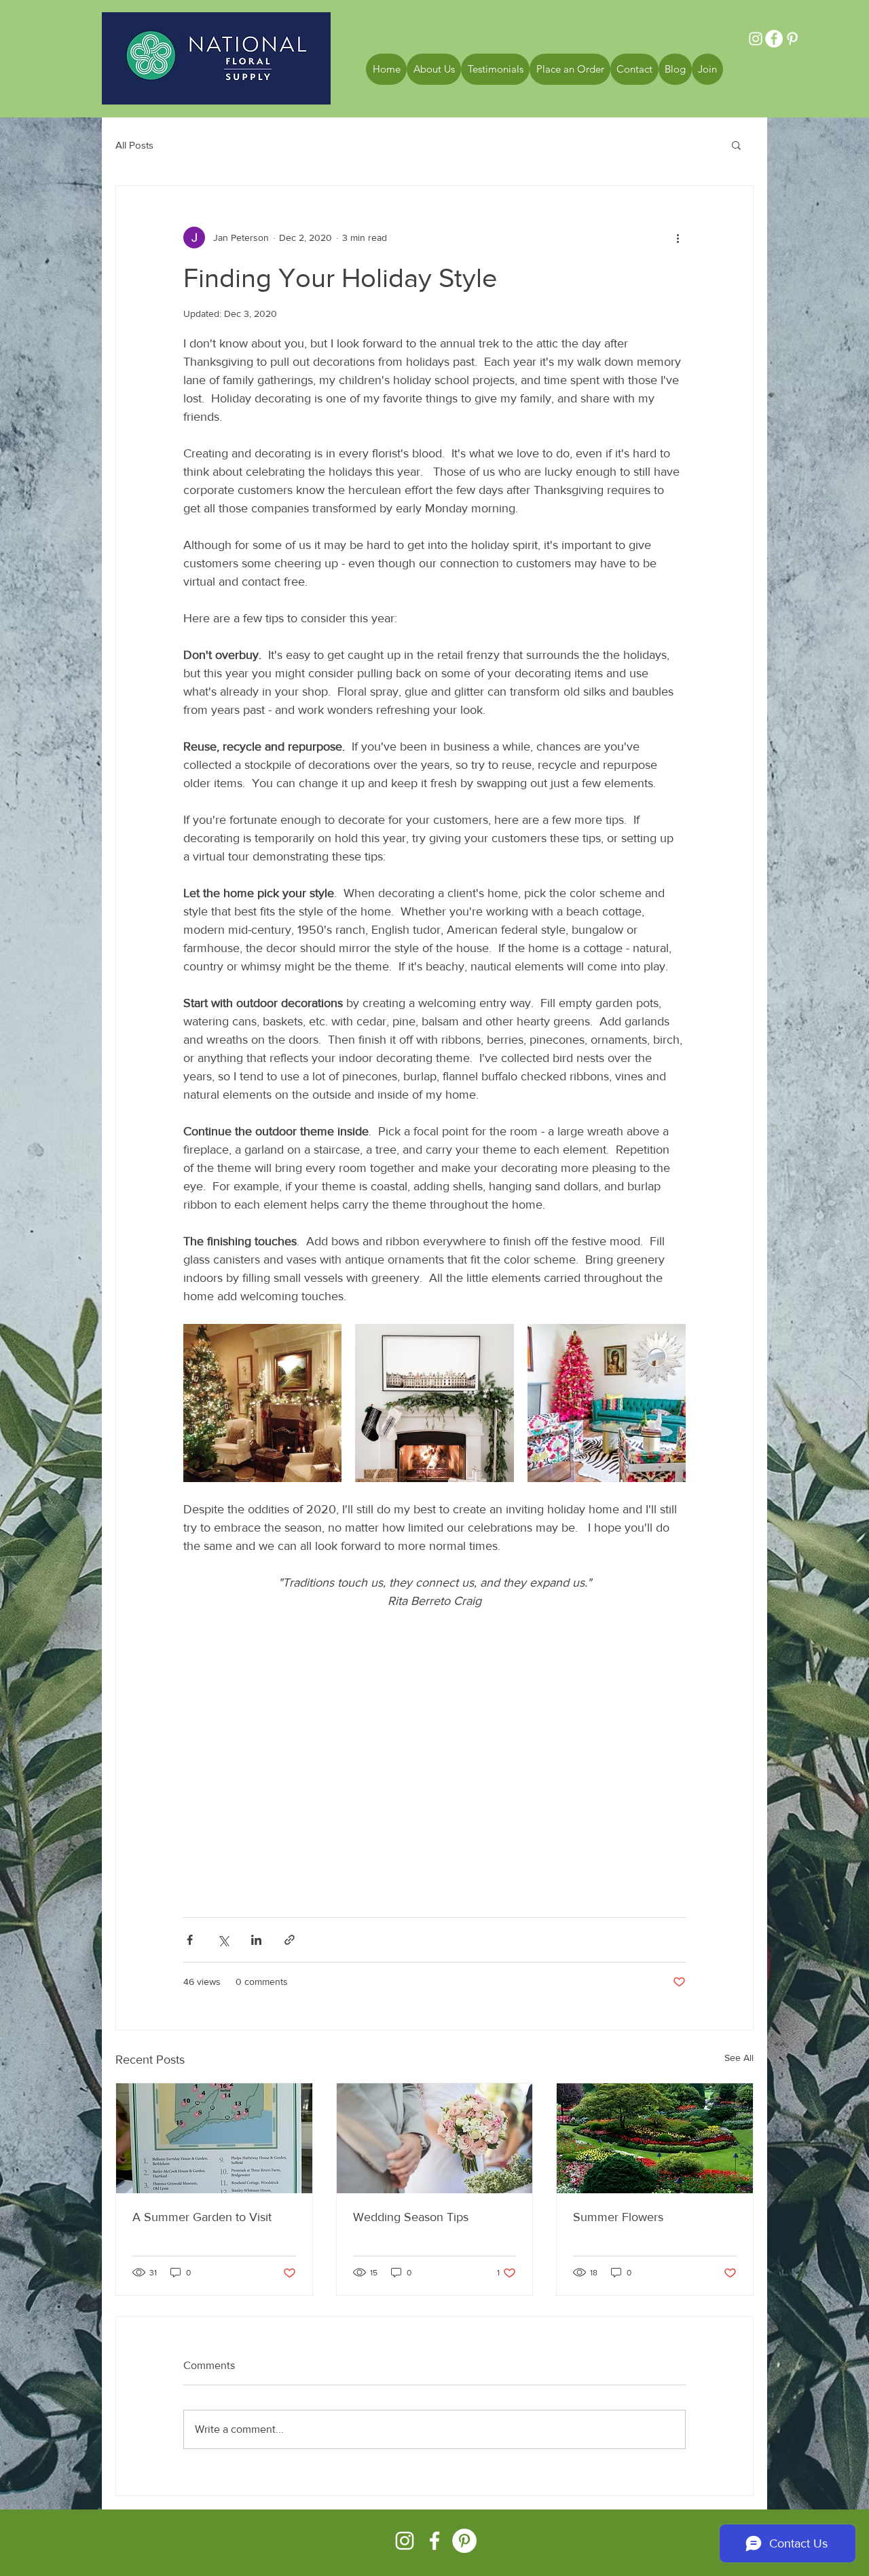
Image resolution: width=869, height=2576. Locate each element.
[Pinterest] (792, 39)
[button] (736, 145)
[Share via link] (290, 1940)
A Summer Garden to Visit (202, 2217)
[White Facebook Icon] (434, 2541)
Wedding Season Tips (411, 2217)
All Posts (134, 145)
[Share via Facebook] (190, 1940)
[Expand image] (262, 1403)
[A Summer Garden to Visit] (214, 2138)
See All (739, 2058)
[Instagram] (756, 39)
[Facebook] (774, 39)
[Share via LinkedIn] (256, 1940)
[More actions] (678, 238)
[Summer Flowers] (655, 2138)
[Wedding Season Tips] (435, 2138)
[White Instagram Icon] (405, 2541)
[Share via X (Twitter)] (223, 1940)
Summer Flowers (618, 2217)
